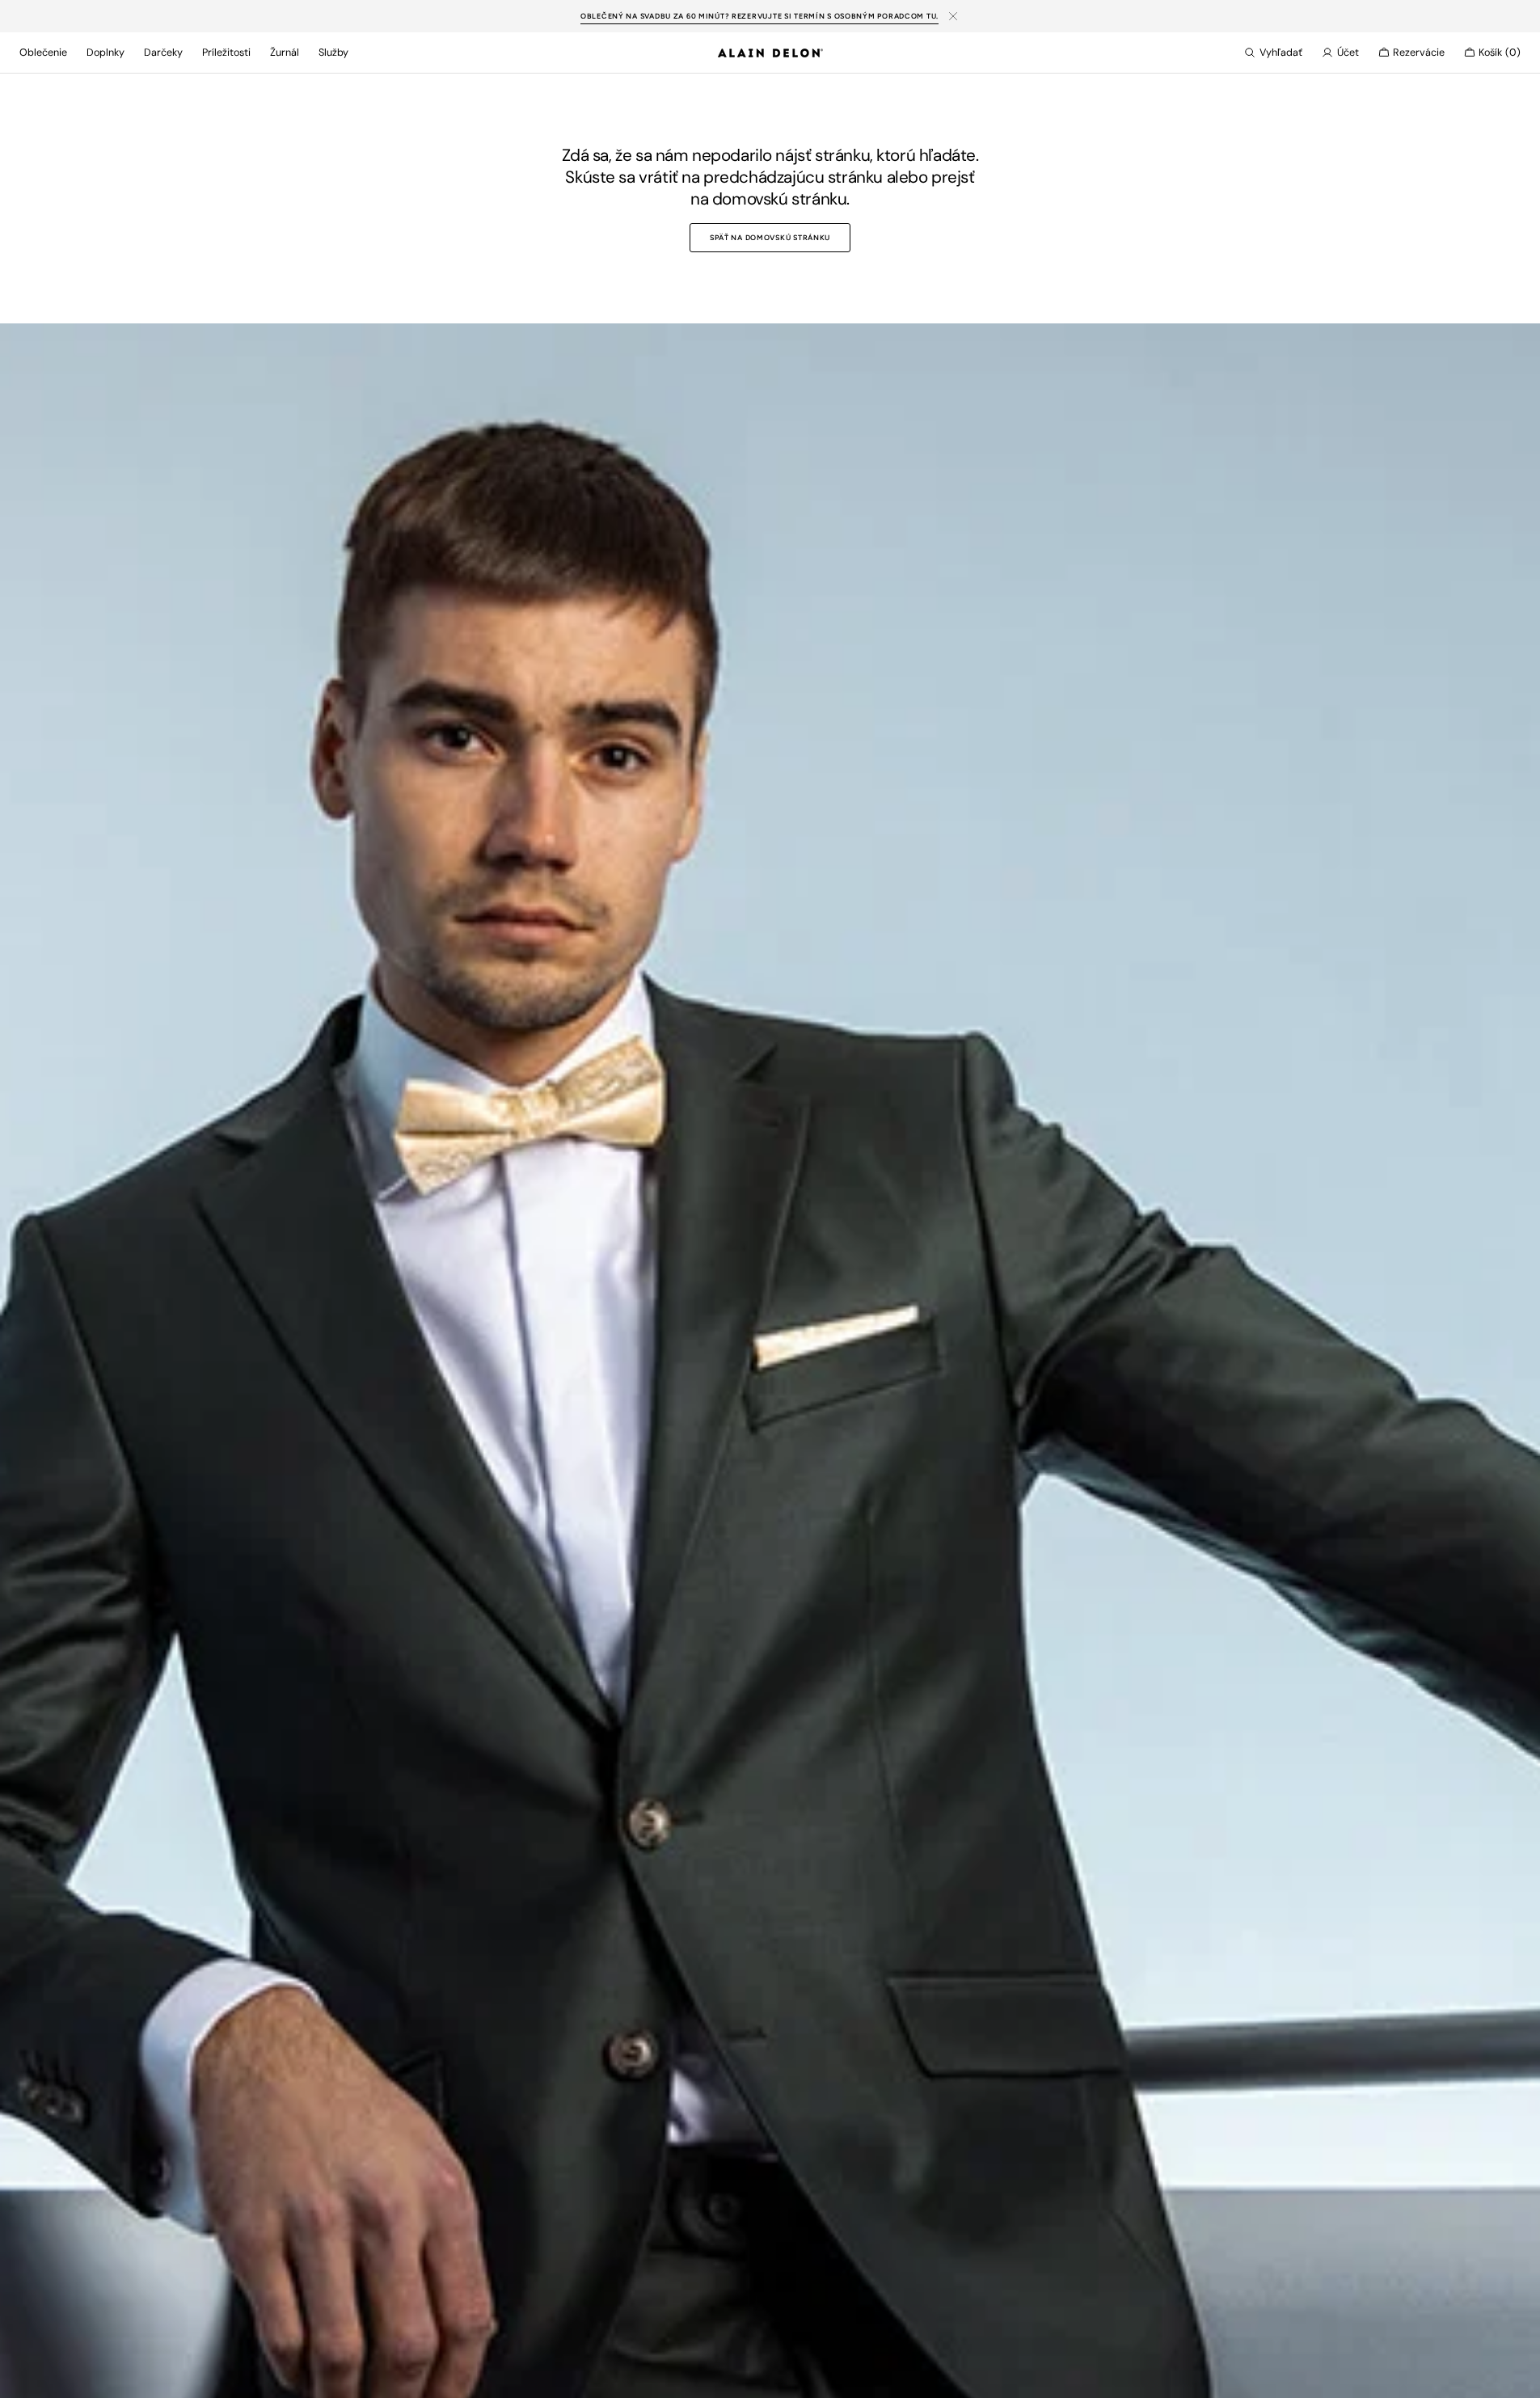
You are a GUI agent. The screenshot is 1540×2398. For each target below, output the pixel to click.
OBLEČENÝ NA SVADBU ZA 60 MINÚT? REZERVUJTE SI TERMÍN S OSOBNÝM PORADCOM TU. (759, 16)
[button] (1273, 53)
